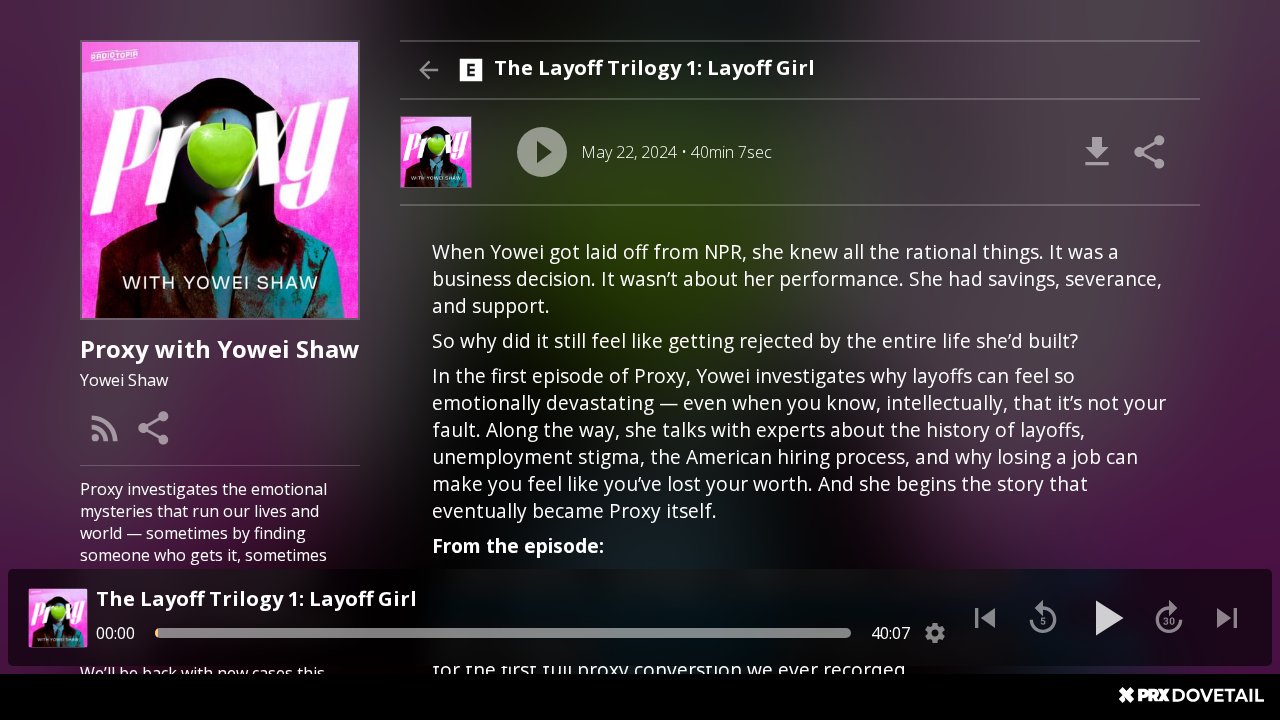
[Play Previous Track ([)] (985, 618)
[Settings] (935, 633)
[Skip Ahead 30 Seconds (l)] (1169, 618)
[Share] (155, 428)
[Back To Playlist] (428, 70)
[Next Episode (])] (1227, 618)
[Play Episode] (542, 152)
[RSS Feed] (105, 428)
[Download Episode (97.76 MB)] (1097, 152)
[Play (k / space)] (1106, 618)
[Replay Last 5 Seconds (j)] (1043, 618)
